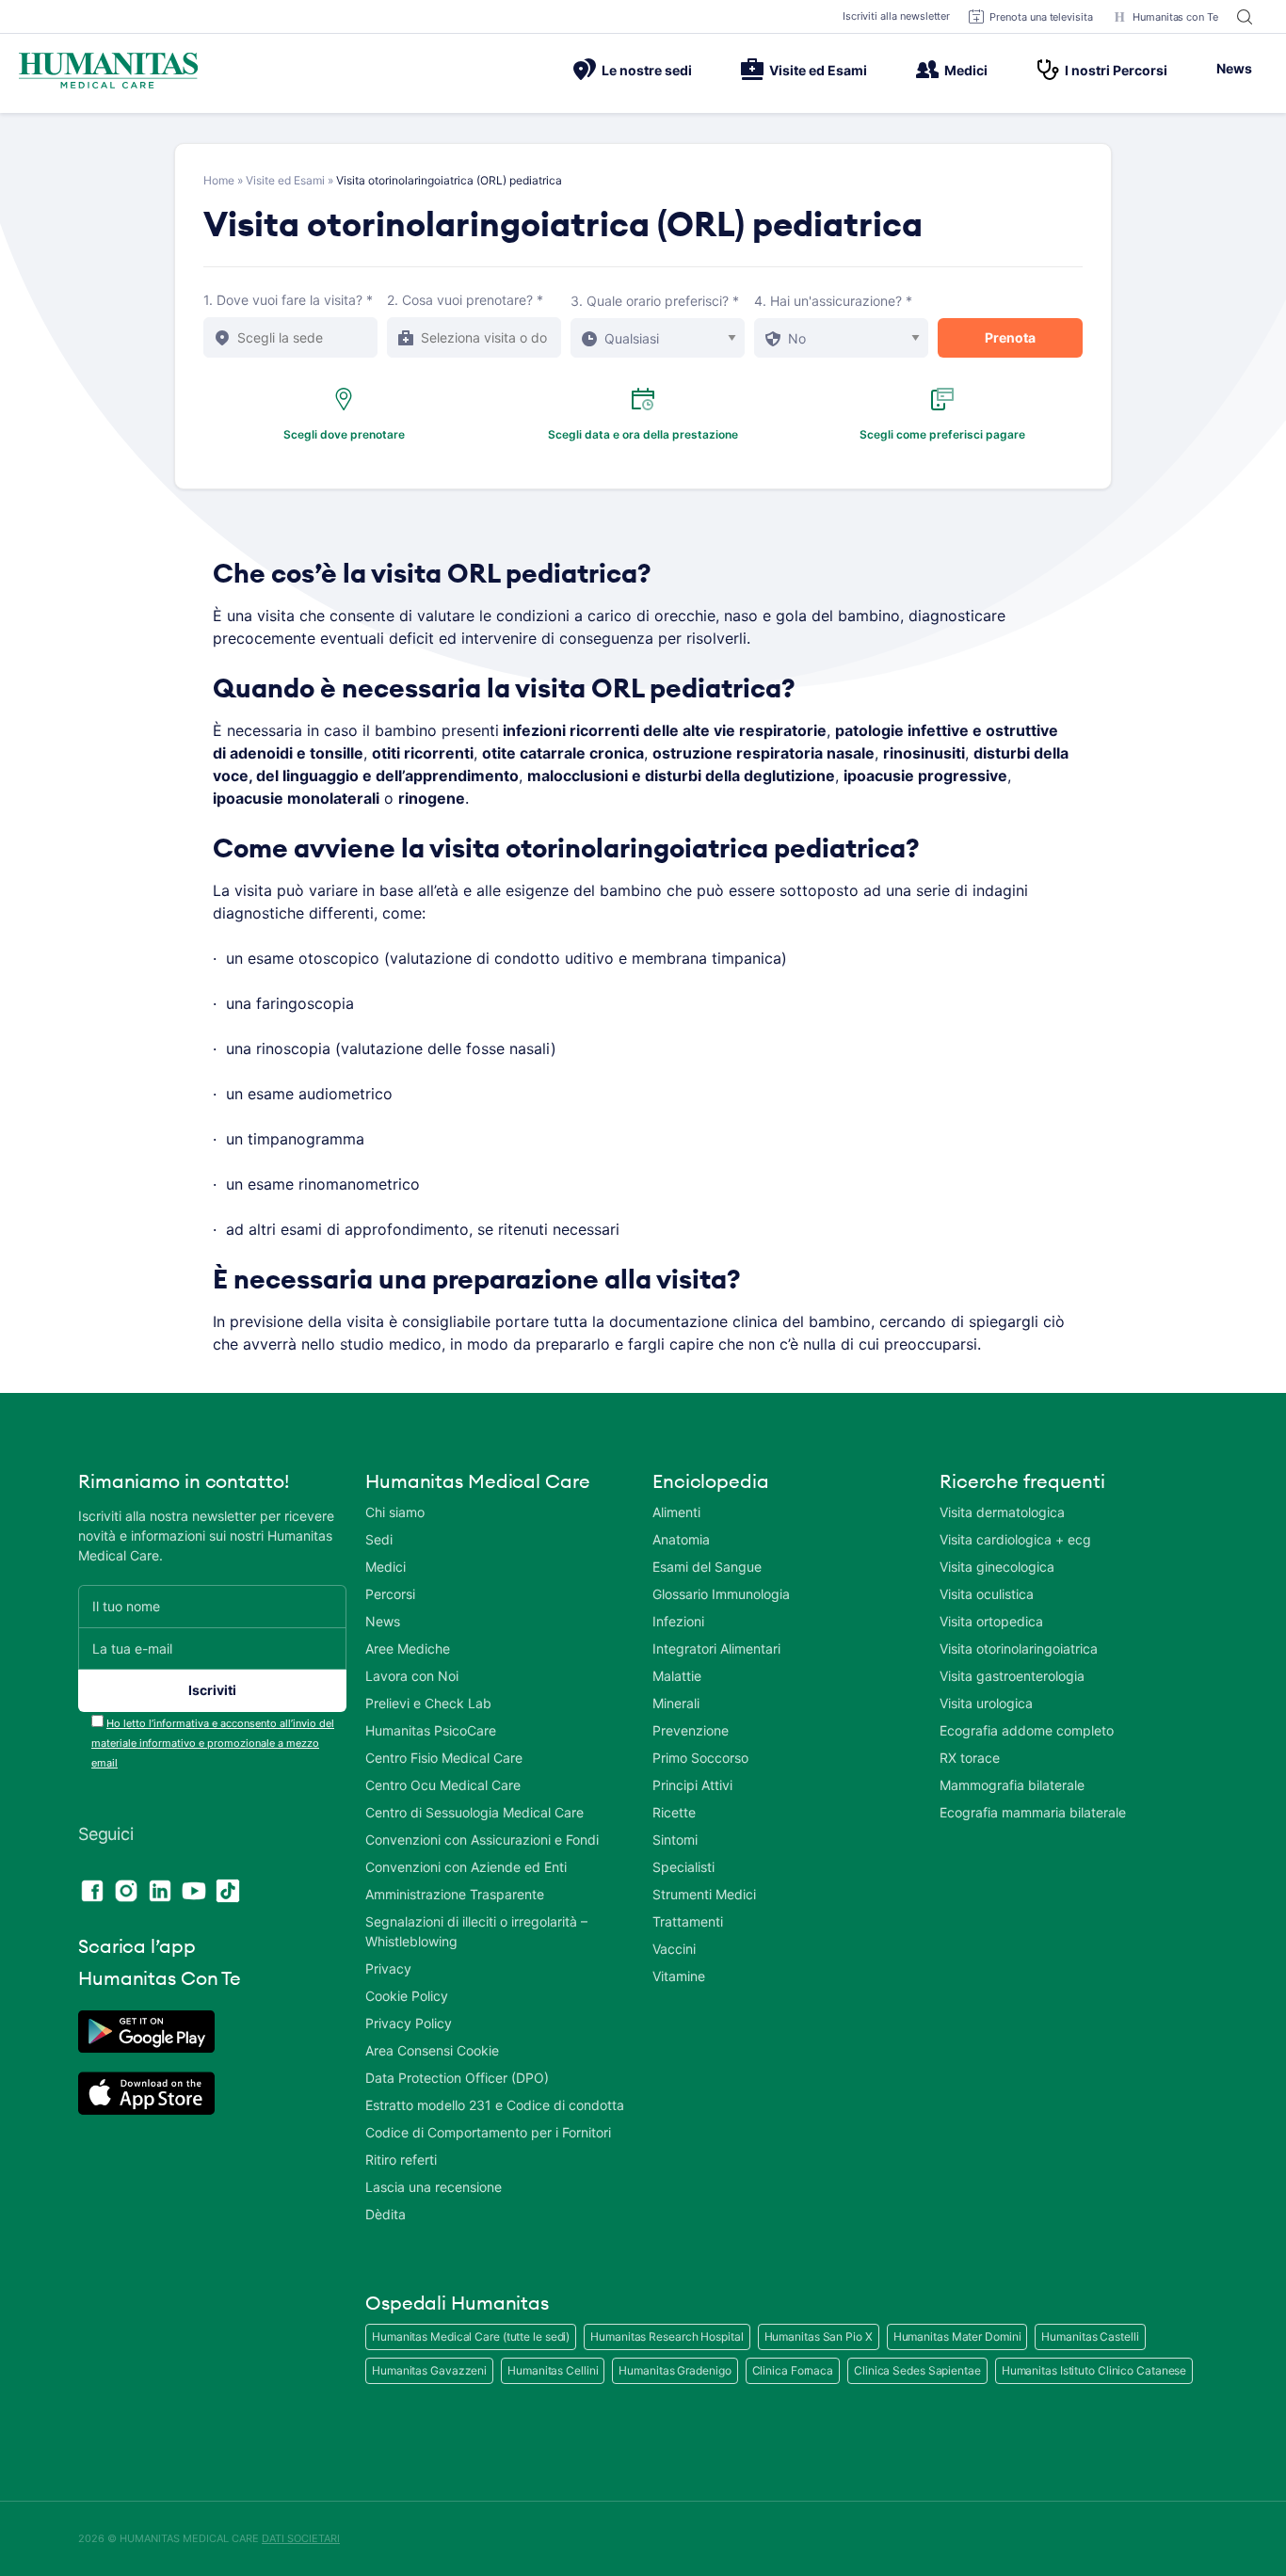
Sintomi (675, 1840)
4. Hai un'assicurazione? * (833, 301)
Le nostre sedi (647, 70)
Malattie (677, 1676)
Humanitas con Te (1175, 17)
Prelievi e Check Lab (428, 1703)
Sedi (379, 1539)
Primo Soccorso (700, 1758)
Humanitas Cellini (553, 2370)
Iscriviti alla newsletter (897, 16)
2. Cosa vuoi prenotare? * (465, 300)
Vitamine (679, 1976)
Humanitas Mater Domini (957, 2336)
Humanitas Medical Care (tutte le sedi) (471, 2336)
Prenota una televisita (1041, 17)
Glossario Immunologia (721, 1594)
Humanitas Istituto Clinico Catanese (1094, 2370)
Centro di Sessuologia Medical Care (474, 1812)
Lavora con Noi (412, 1676)
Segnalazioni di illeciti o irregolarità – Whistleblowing (476, 1931)
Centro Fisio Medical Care (444, 1758)
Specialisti (683, 1867)
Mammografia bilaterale (1012, 1785)
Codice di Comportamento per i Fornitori (488, 2132)
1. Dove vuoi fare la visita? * (288, 300)
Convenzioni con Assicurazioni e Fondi (482, 1840)
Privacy (388, 1968)
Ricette (674, 1812)
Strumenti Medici (704, 1894)
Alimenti (676, 1512)
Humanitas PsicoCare (431, 1730)
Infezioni (678, 1621)
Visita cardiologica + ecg (1015, 1539)
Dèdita (386, 2214)
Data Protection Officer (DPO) (457, 2078)
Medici (966, 70)
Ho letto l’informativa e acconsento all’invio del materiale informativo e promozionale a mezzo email (213, 1743)
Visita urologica (986, 1703)
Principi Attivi (692, 1785)
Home (219, 180)
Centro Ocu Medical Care (443, 1785)
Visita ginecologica (997, 1567)
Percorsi (390, 1594)
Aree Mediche (408, 1648)
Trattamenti (688, 1921)
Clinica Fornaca (793, 2370)
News (1234, 68)
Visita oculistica (987, 1594)
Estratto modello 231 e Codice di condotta (495, 2105)
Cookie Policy (407, 1996)
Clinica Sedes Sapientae (917, 2370)
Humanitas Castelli (1090, 2336)
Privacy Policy (409, 2023)
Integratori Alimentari (716, 1648)
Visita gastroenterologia (1012, 1676)
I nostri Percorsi (1116, 70)
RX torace (970, 1758)
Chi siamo (395, 1512)
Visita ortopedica (991, 1621)
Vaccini (674, 1949)
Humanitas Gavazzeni (429, 2370)
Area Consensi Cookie (432, 2050)
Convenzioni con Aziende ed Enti (466, 1867)
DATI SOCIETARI (301, 2538)
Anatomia (681, 1539)
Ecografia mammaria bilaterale (1033, 1812)
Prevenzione (691, 1730)
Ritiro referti (401, 2160)
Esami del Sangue (707, 1567)
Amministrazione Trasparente (455, 1894)
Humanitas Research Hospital (667, 2336)
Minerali (676, 1703)
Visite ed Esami (818, 70)
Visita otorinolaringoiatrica (1019, 1648)
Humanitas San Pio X (819, 2336)
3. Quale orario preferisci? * (655, 301)
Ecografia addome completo (1027, 1730)
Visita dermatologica (1002, 1512)
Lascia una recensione (434, 2187)
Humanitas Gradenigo (675, 2370)
